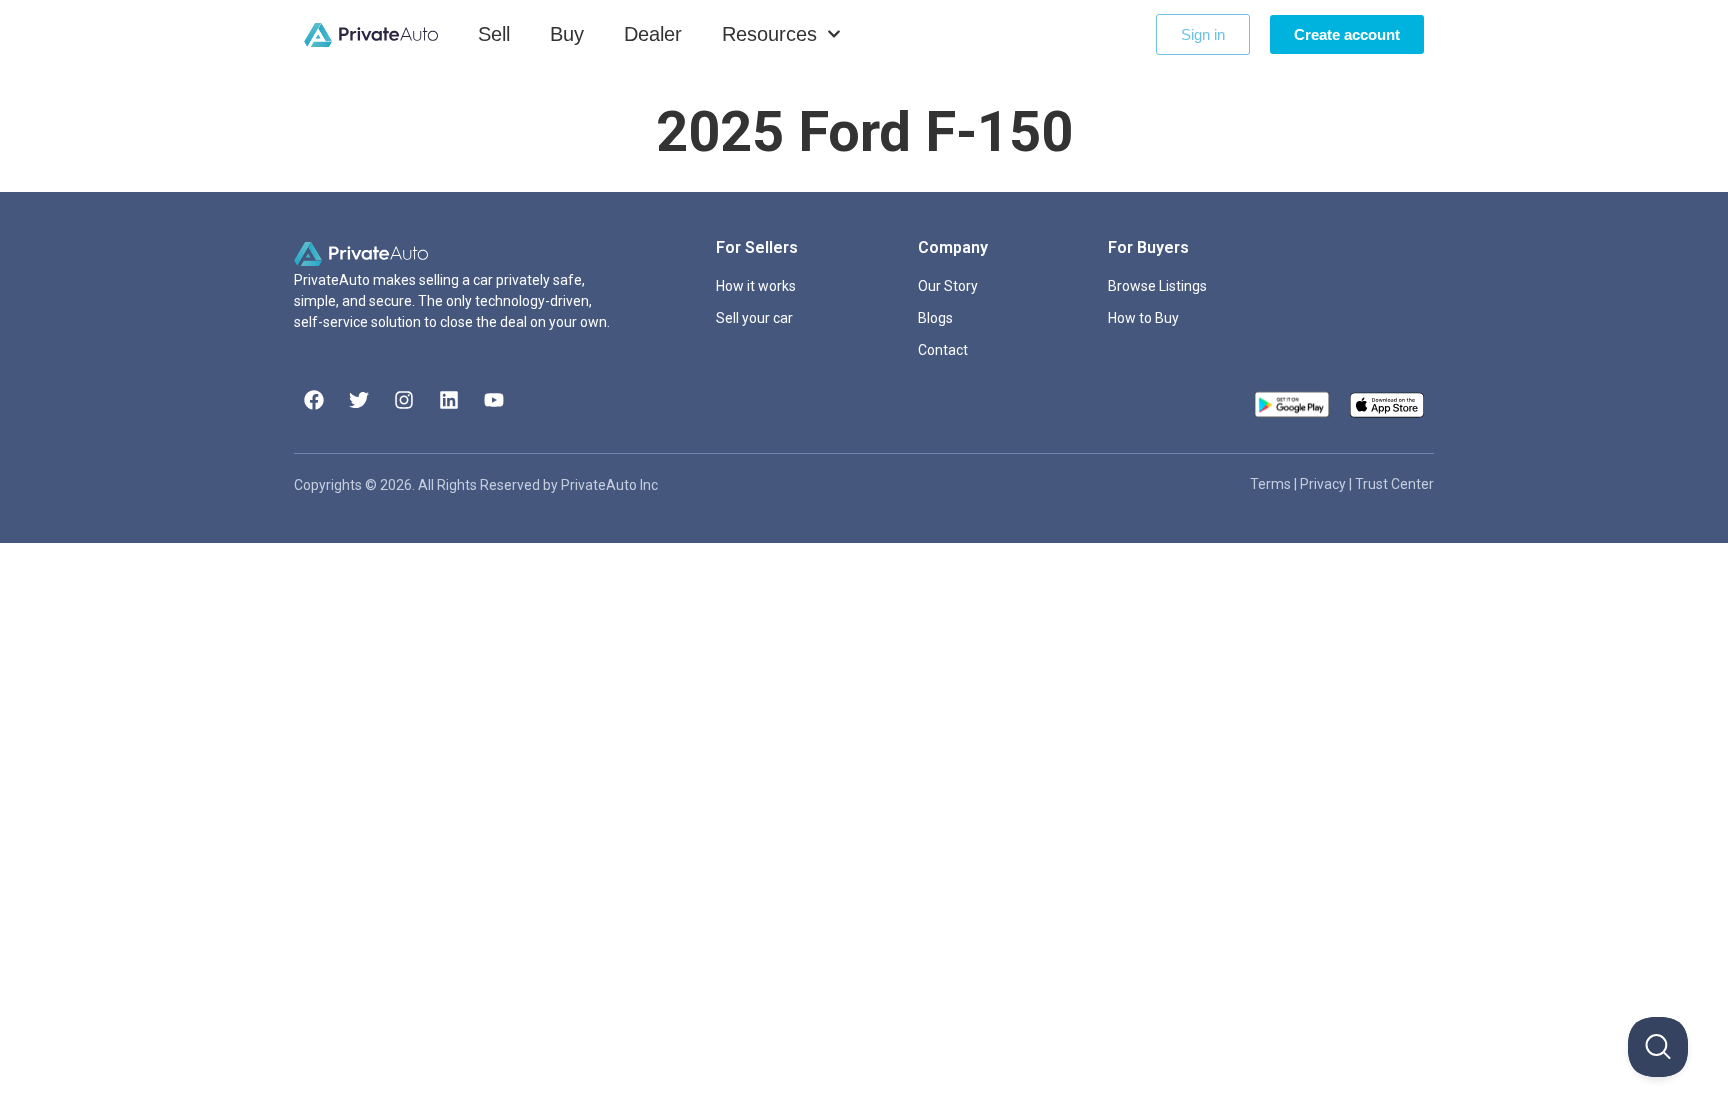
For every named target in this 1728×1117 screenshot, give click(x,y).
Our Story (948, 286)
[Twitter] (359, 400)
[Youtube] (494, 400)
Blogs (935, 318)
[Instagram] (404, 400)
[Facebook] (314, 400)
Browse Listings (1157, 286)
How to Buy (1143, 318)
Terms (1272, 484)
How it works (756, 286)
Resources (769, 34)
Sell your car (754, 318)
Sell (494, 34)
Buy (567, 34)
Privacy (1324, 484)
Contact (943, 350)
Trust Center (1394, 484)
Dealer (653, 34)
